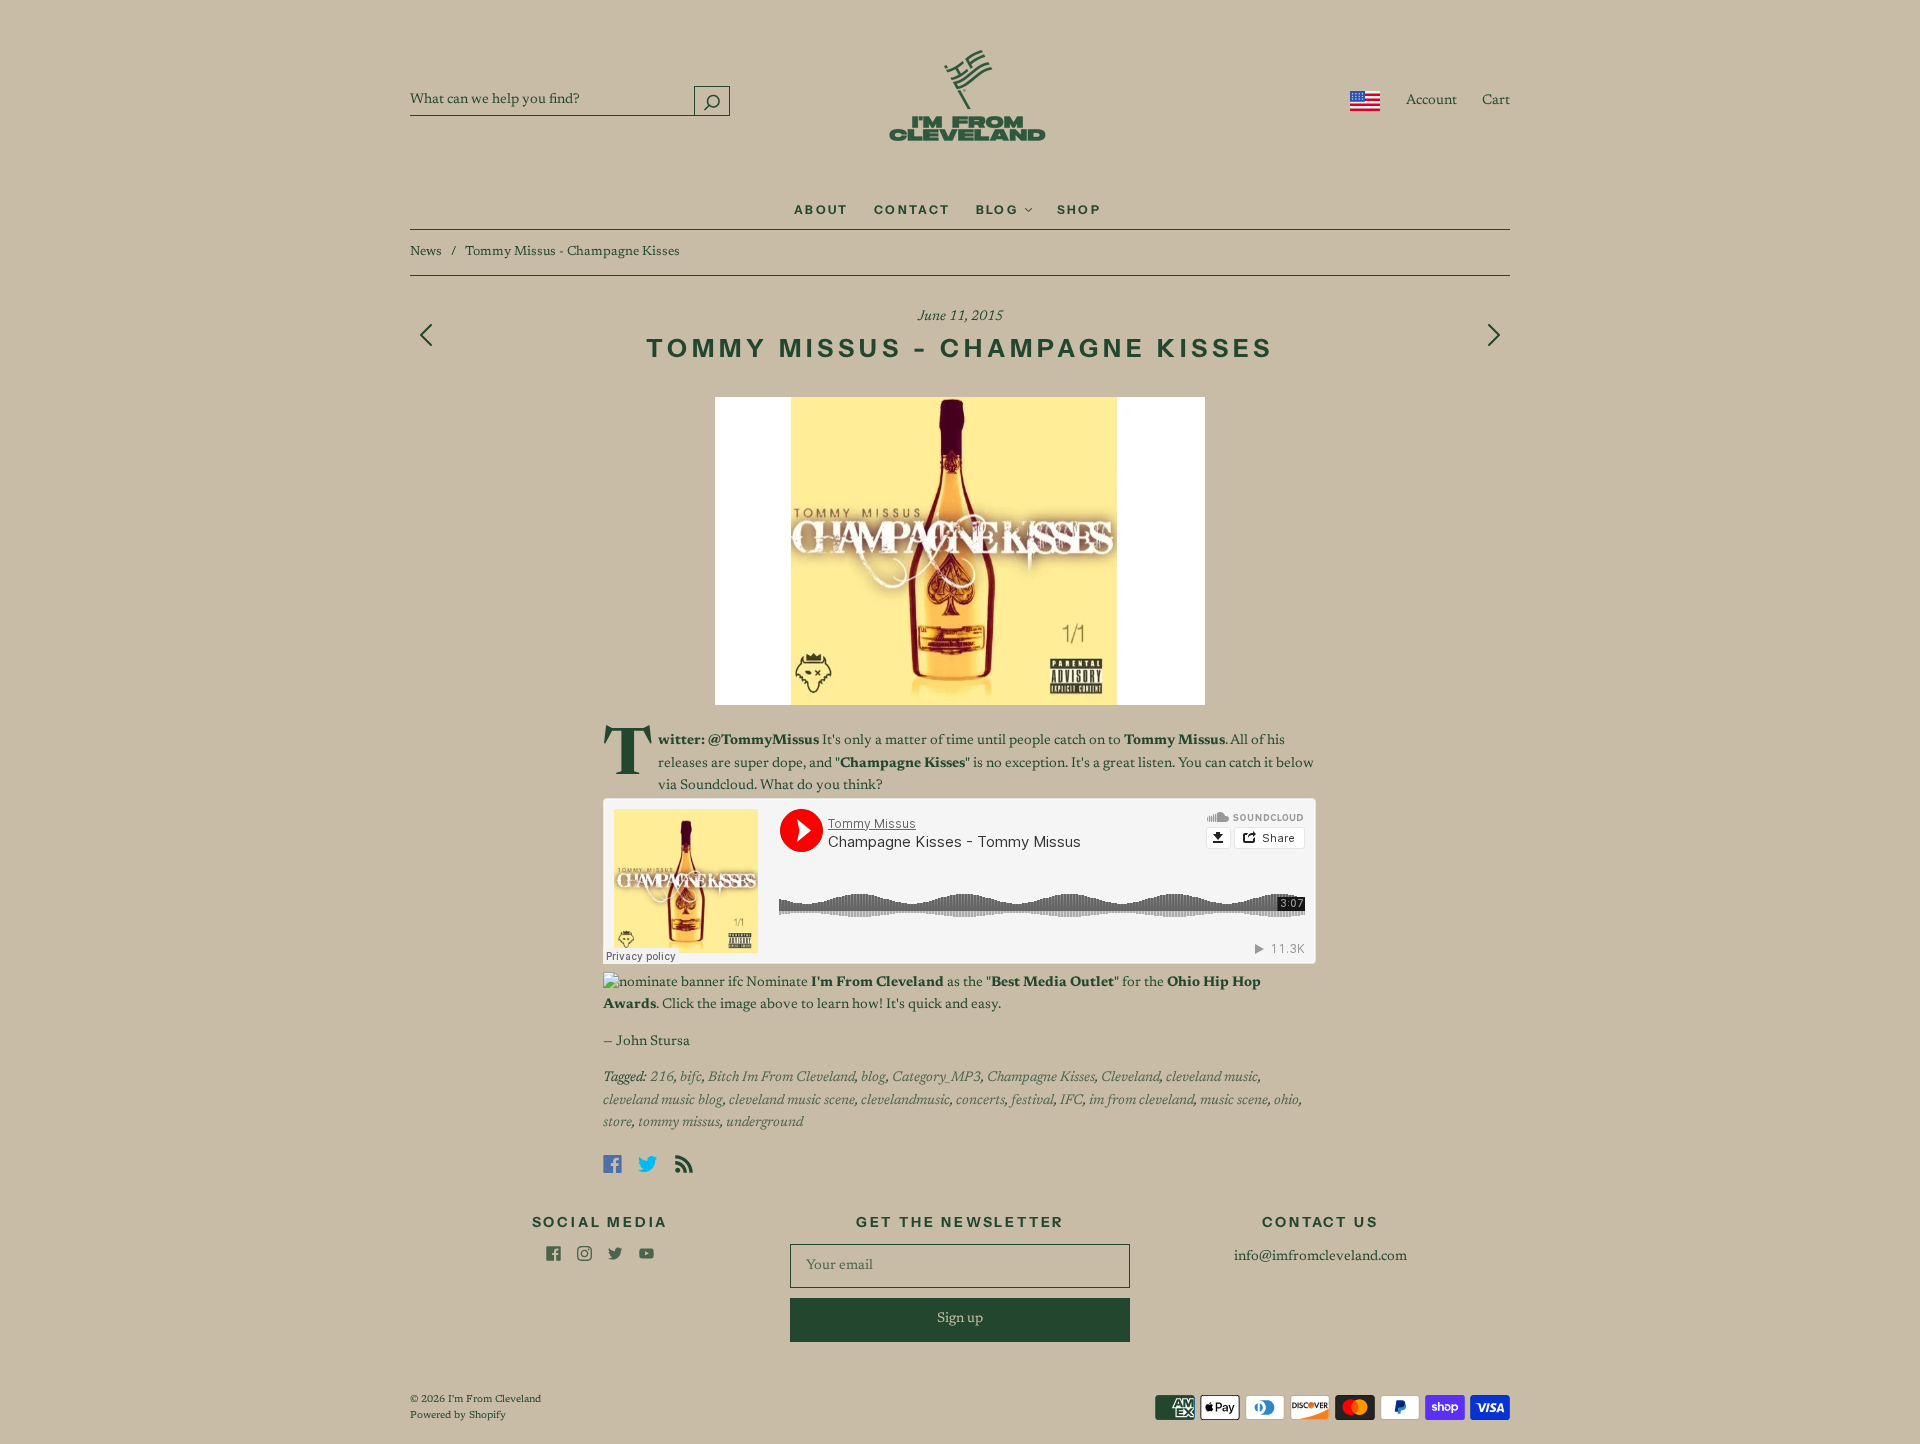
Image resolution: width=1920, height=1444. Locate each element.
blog (873, 1078)
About (821, 209)
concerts (980, 1101)
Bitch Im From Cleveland (781, 1078)
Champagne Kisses (1041, 1078)
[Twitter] (648, 1164)
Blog (999, 209)
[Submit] (712, 100)
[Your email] (960, 1266)
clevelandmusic (905, 1101)
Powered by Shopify (458, 1416)
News (426, 251)
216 (662, 1078)
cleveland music (1212, 1078)
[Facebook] (612, 1164)
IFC (1071, 1101)
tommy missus (679, 1123)
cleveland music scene (792, 1101)
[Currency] (1365, 101)
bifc (691, 1078)
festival (1032, 1101)
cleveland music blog (663, 1101)
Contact (912, 209)
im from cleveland (1141, 1101)
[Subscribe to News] (684, 1164)
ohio (1286, 1101)
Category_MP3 (936, 1078)
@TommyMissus (763, 741)
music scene (1234, 1101)
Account (1431, 101)
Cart (1496, 101)
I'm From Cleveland (494, 1400)
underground (764, 1123)
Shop (1079, 209)
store (617, 1123)
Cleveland (1130, 1078)
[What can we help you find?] (570, 100)
